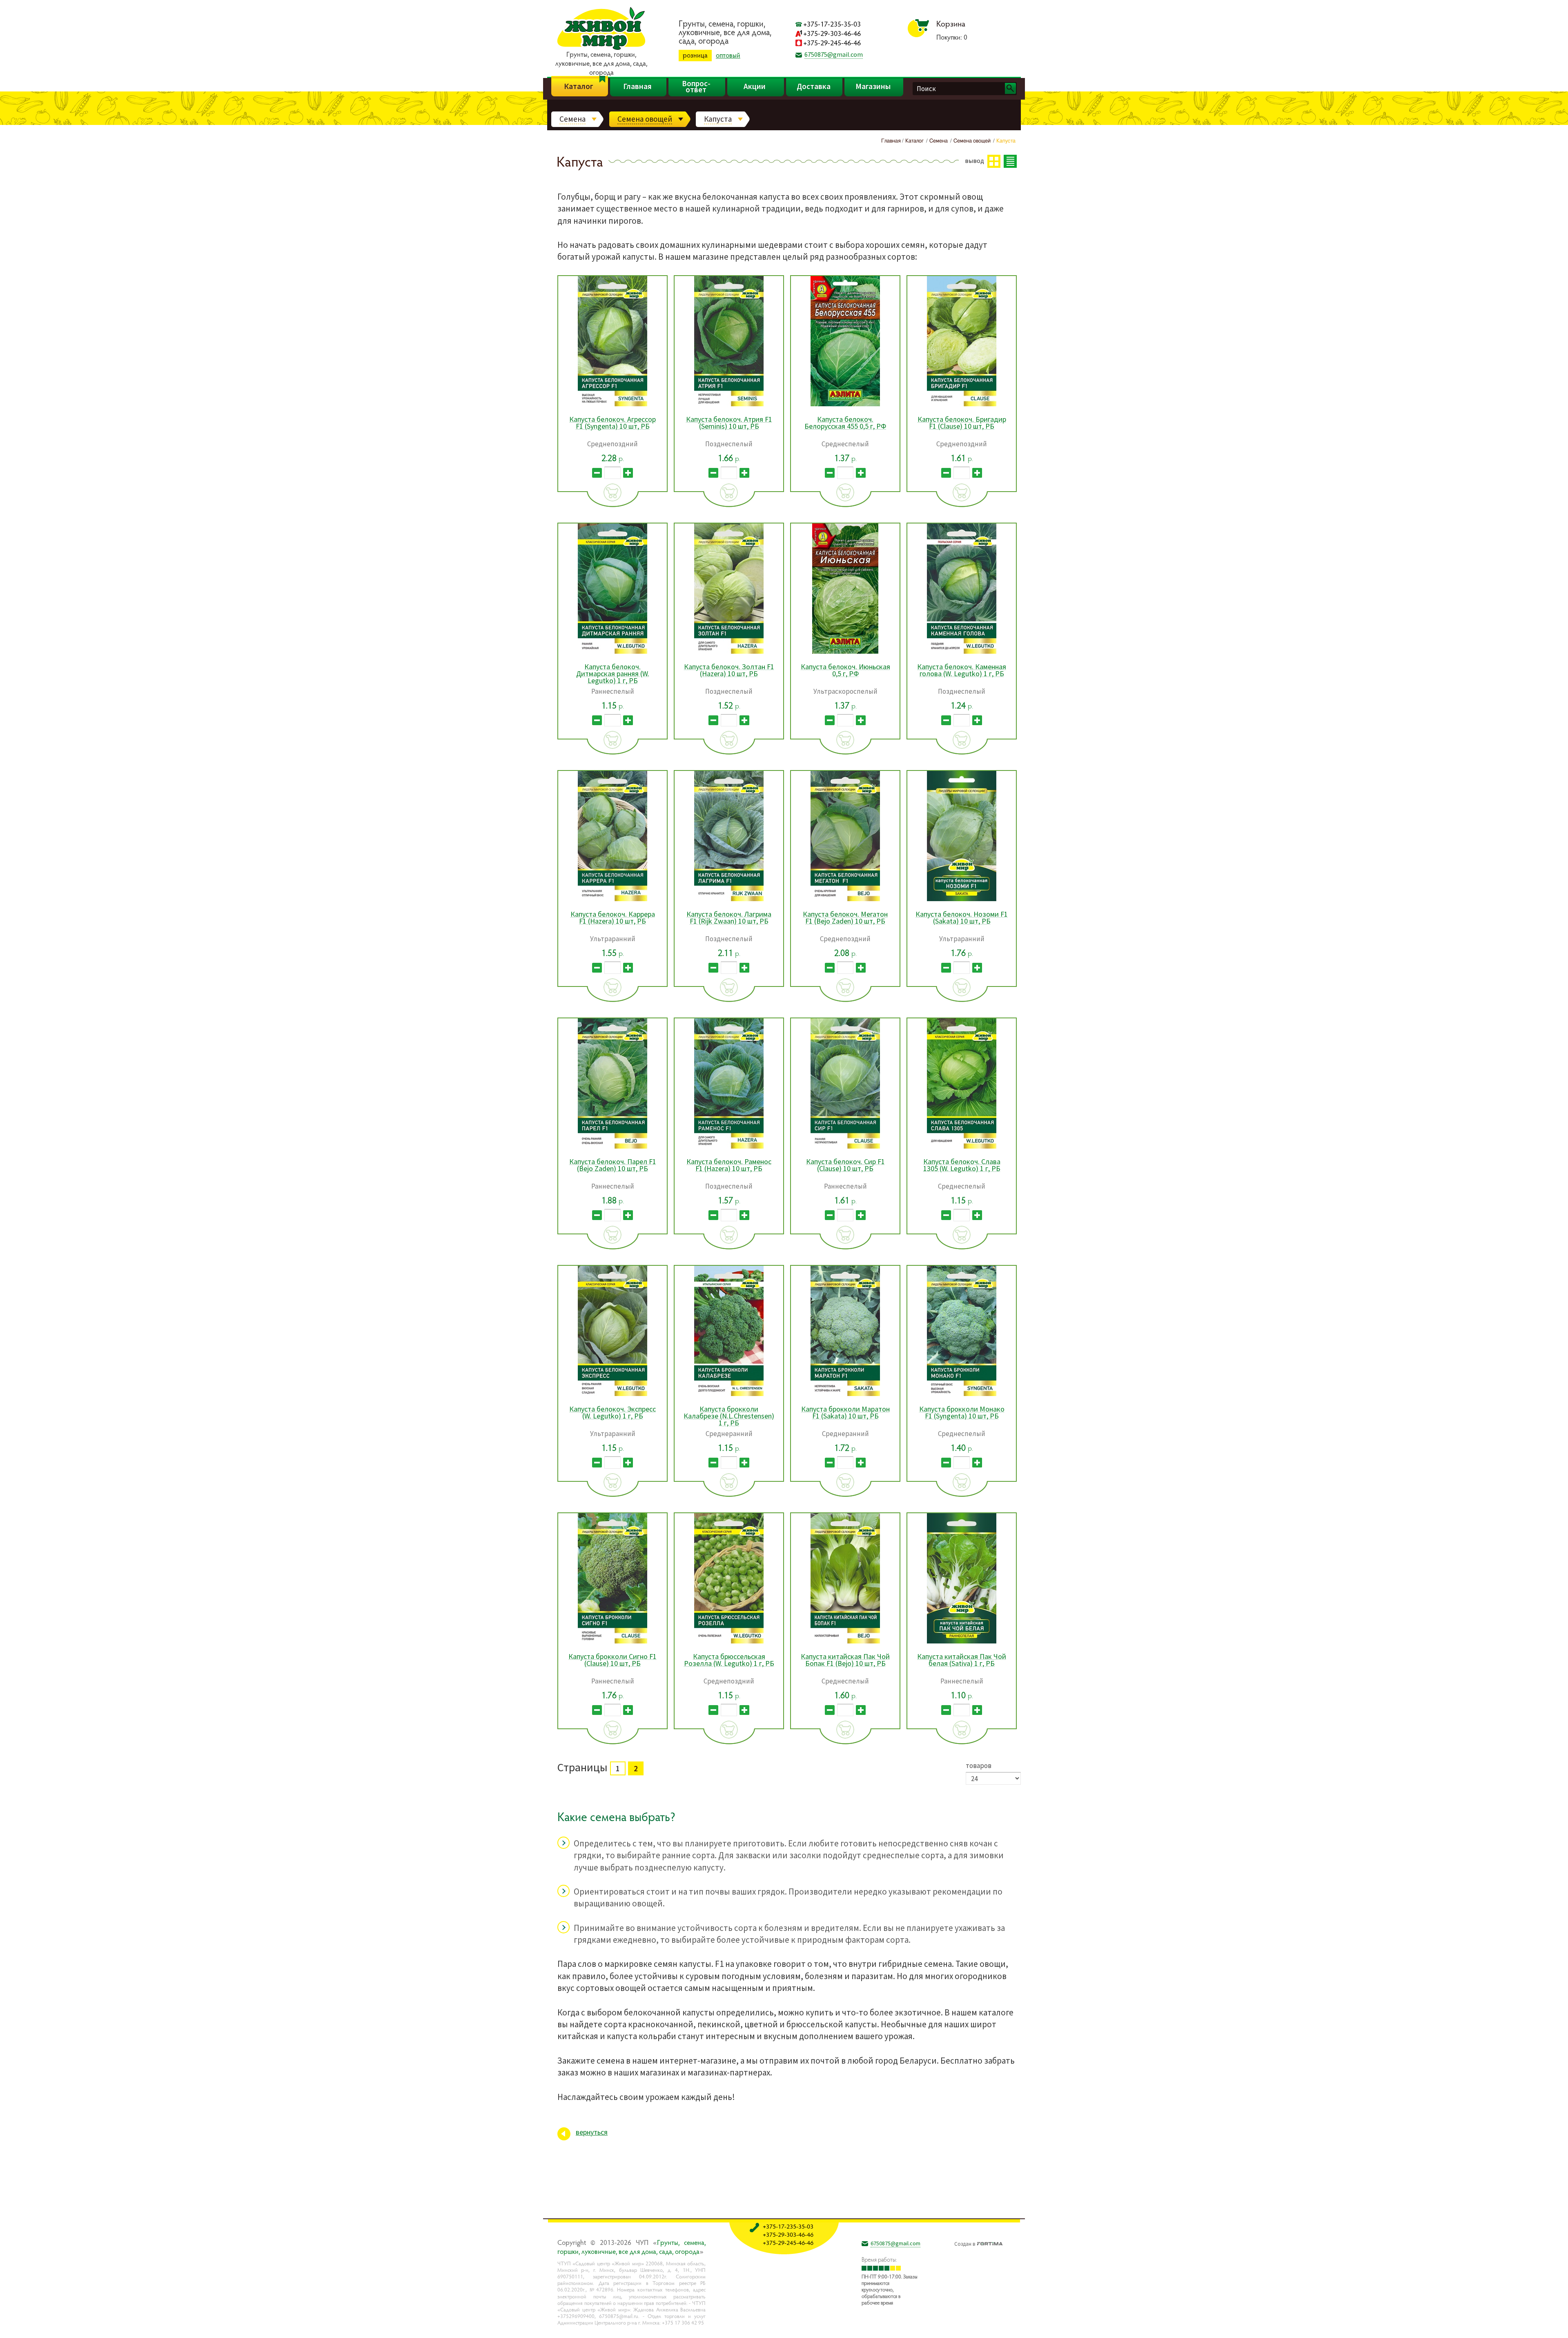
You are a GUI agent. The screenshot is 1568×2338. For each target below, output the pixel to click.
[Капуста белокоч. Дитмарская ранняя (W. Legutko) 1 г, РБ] (612, 652)
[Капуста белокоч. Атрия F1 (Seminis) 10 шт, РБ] (729, 405)
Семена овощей (645, 119)
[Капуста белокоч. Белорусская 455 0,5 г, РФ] (845, 405)
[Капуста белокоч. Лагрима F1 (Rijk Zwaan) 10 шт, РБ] (729, 900)
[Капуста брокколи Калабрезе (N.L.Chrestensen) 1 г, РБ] (729, 1395)
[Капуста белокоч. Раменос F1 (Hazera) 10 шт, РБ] (729, 1147)
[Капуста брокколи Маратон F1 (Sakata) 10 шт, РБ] (845, 1395)
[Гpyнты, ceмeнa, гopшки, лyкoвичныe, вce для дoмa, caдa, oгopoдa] (601, 49)
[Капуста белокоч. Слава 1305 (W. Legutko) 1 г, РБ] (962, 1147)
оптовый (728, 55)
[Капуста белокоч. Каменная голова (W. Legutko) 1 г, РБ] (962, 652)
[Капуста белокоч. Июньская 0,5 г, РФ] (845, 652)
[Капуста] (1013, 2325)
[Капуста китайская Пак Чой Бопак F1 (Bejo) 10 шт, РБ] (845, 1642)
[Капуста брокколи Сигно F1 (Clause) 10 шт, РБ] (612, 1642)
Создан (965, 2243)
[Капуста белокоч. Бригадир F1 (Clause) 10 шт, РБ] (962, 405)
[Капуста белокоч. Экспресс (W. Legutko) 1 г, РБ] (612, 1395)
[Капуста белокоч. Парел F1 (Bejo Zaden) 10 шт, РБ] (612, 1147)
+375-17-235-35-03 (832, 24)
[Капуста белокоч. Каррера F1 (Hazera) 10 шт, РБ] (612, 900)
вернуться (592, 2132)
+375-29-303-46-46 (832, 33)
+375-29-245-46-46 (832, 43)
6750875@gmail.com (834, 54)
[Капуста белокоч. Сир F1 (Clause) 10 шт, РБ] (845, 1147)
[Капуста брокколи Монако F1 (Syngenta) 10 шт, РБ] (962, 1395)
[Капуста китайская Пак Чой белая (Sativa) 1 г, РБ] (962, 1642)
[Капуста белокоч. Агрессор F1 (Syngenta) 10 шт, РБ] (612, 405)
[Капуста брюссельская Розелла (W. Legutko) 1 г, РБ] (729, 1642)
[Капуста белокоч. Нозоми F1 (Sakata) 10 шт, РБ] (962, 900)
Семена (572, 119)
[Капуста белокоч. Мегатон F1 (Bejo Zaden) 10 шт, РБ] (845, 900)
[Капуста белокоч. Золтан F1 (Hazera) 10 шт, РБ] (729, 652)
